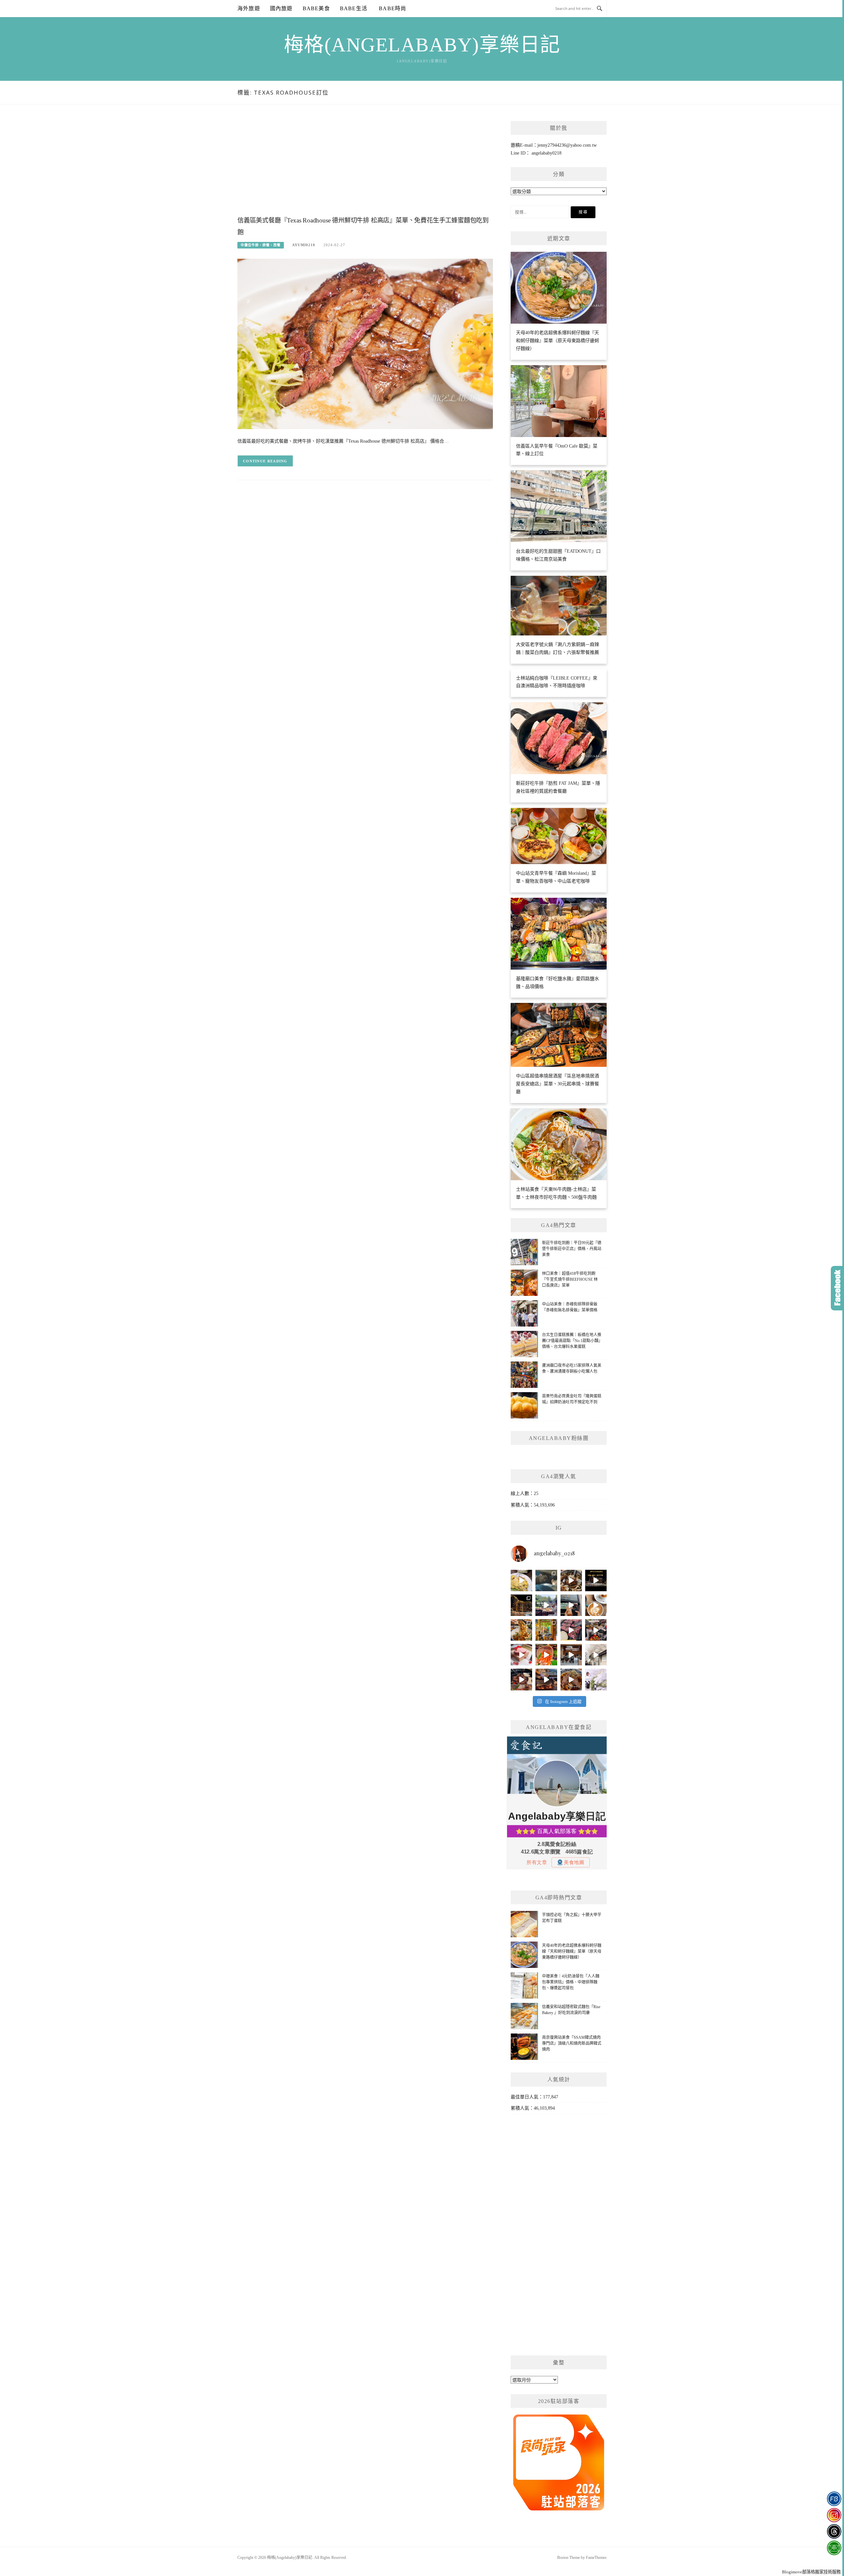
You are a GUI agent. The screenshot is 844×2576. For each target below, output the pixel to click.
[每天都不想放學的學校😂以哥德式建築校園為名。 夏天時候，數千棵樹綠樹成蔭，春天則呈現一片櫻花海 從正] (596, 1679)
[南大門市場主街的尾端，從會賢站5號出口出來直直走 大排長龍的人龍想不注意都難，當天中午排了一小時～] (596, 1630)
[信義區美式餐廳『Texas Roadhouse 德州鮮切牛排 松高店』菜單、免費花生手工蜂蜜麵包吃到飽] (365, 344)
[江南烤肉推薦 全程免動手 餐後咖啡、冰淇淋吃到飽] (521, 1679)
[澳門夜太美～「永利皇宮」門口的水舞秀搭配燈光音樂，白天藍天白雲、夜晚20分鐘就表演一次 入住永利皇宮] (521, 1605)
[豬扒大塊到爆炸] (521, 1581)
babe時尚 (392, 8)
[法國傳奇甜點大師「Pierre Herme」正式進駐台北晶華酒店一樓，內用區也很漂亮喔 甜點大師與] (521, 1655)
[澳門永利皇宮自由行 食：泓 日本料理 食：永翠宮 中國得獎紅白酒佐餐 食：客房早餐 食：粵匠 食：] (596, 1581)
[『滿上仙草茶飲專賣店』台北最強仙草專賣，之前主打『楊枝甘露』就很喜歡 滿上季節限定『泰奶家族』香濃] (571, 1605)
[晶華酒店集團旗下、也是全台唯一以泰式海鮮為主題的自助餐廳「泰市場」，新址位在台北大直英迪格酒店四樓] (546, 1655)
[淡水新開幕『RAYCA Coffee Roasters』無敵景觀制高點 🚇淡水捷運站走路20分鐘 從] (546, 1605)
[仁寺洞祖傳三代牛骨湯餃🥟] (596, 1655)
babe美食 (316, 8)
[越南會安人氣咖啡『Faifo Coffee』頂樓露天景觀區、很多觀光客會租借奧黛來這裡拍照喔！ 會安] (546, 1630)
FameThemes (596, 2558)
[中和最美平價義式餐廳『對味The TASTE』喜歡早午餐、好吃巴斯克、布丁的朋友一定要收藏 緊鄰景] (596, 1605)
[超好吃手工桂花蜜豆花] (571, 1655)
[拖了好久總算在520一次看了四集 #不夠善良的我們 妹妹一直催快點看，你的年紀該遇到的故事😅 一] (546, 1581)
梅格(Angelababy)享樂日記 (422, 45)
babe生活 (354, 8)
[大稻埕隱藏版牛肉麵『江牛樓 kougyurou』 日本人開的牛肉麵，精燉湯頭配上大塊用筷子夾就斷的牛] (571, 1679)
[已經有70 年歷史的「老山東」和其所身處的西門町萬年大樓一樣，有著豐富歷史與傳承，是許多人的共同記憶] (571, 1581)
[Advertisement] (365, 167)
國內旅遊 (281, 8)
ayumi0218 (304, 245)
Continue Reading (265, 461)
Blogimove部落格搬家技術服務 (811, 2572)
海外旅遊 (249, 8)
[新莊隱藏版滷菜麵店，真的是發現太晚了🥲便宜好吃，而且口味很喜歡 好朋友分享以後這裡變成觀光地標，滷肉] (521, 1630)
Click (837, 1288)
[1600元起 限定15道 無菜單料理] (546, 1679)
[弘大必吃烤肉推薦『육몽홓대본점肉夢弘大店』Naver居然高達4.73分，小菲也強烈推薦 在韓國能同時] (571, 1630)
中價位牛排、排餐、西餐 (261, 245)
